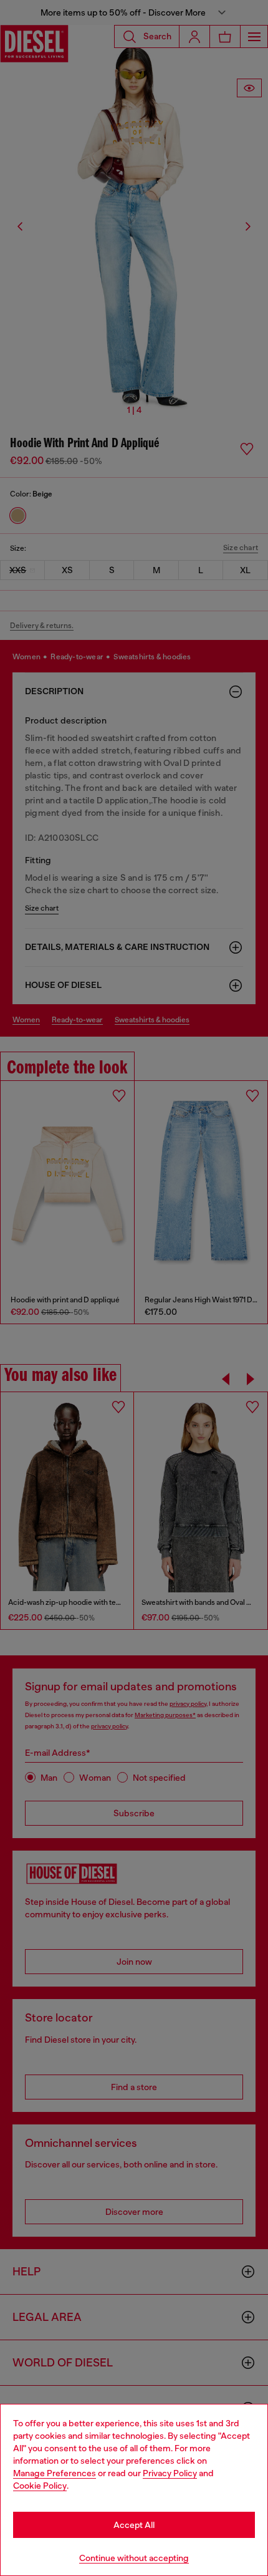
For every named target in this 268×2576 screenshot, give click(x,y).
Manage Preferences (55, 2473)
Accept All (134, 2525)
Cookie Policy (40, 2486)
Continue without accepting (134, 2558)
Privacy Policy (170, 2473)
